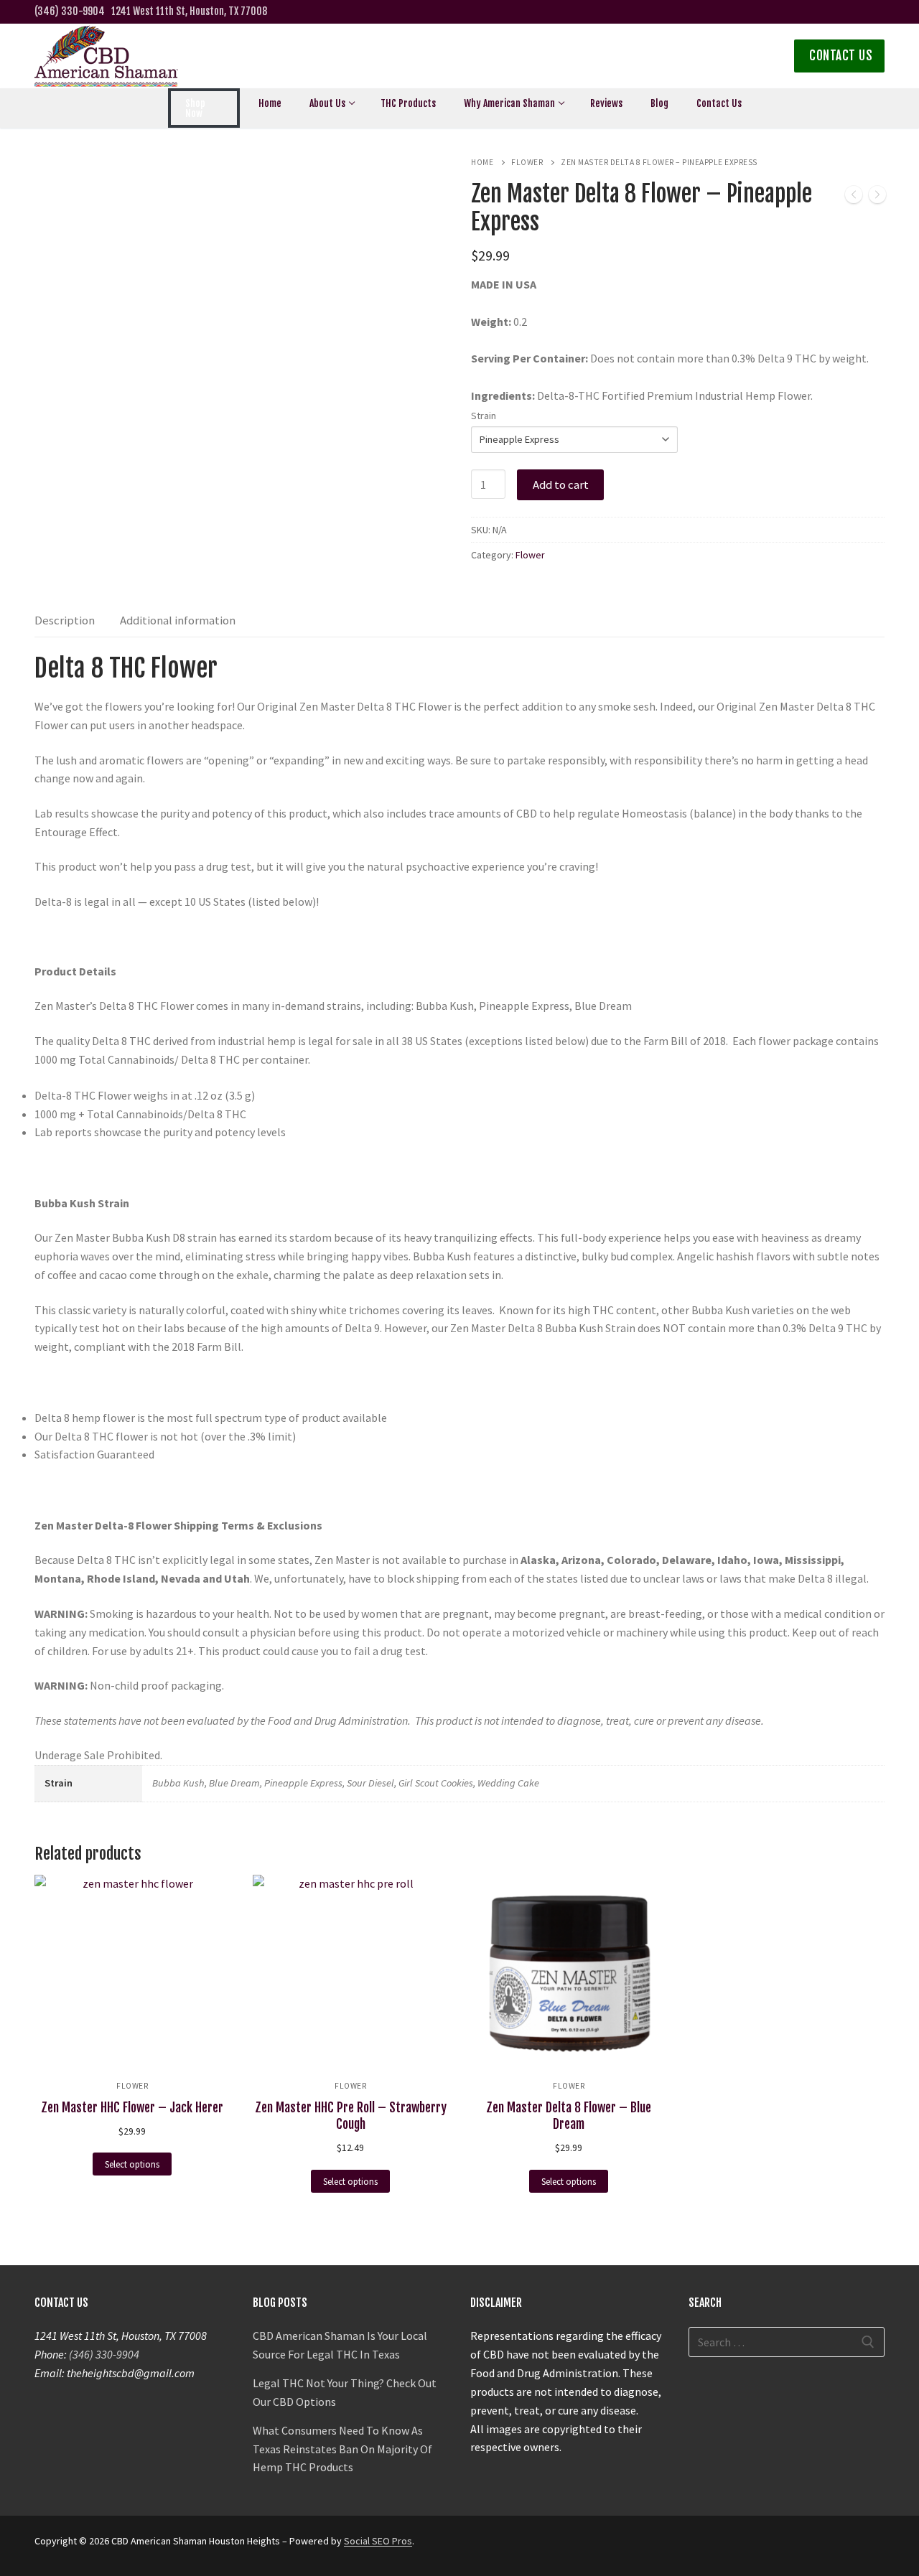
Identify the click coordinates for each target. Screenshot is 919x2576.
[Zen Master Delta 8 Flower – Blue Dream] (854, 197)
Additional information (178, 620)
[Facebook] (808, 12)
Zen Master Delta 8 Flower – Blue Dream (569, 2116)
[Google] (830, 12)
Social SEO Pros (378, 2541)
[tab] (65, 621)
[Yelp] (853, 12)
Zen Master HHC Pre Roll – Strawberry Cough (351, 2116)
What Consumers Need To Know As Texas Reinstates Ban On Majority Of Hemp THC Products (342, 2449)
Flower (527, 162)
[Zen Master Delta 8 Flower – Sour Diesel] (877, 197)
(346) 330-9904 (70, 11)
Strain (484, 416)
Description (65, 620)
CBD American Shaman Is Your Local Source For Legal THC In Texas (340, 2345)
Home (482, 162)
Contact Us (841, 56)
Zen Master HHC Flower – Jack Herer (132, 2107)
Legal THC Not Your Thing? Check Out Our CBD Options (345, 2392)
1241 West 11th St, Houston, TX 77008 (189, 11)
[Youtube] (876, 12)
